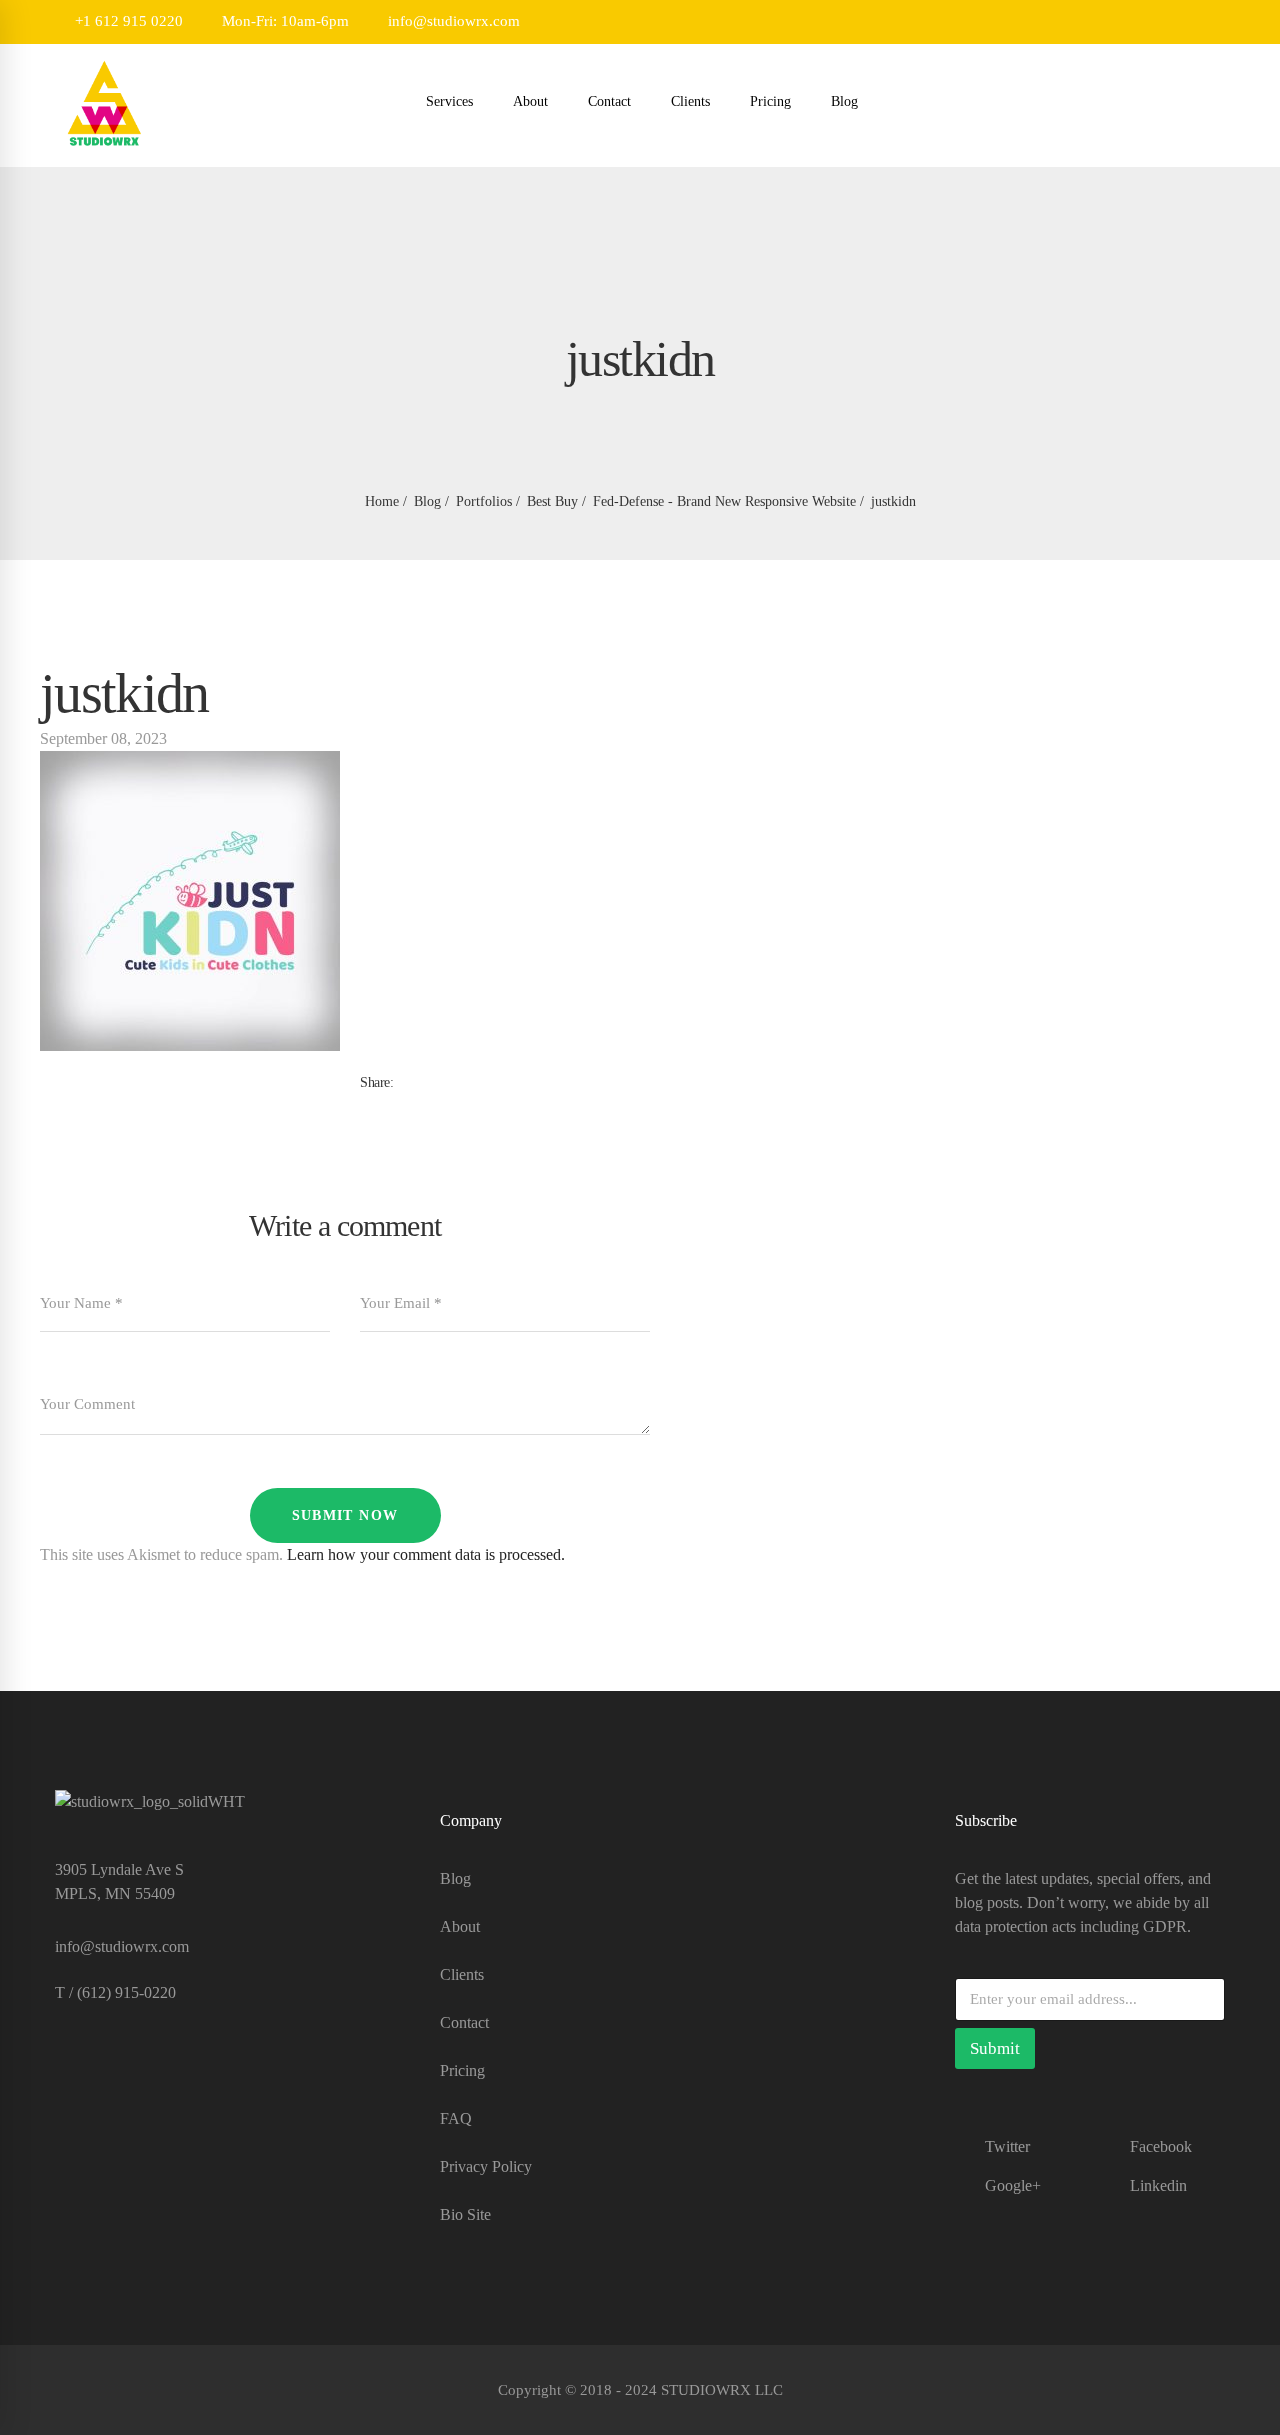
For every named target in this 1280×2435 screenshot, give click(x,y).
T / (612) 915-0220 (115, 1992)
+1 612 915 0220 (127, 21)
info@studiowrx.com (452, 21)
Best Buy (552, 501)
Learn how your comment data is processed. (426, 1554)
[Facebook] (366, 1104)
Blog (427, 501)
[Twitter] (382, 1104)
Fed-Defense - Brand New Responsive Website (724, 501)
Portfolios (484, 501)
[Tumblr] (398, 1104)
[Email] (430, 1104)
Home (382, 501)
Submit (995, 2048)
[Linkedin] (414, 1104)
